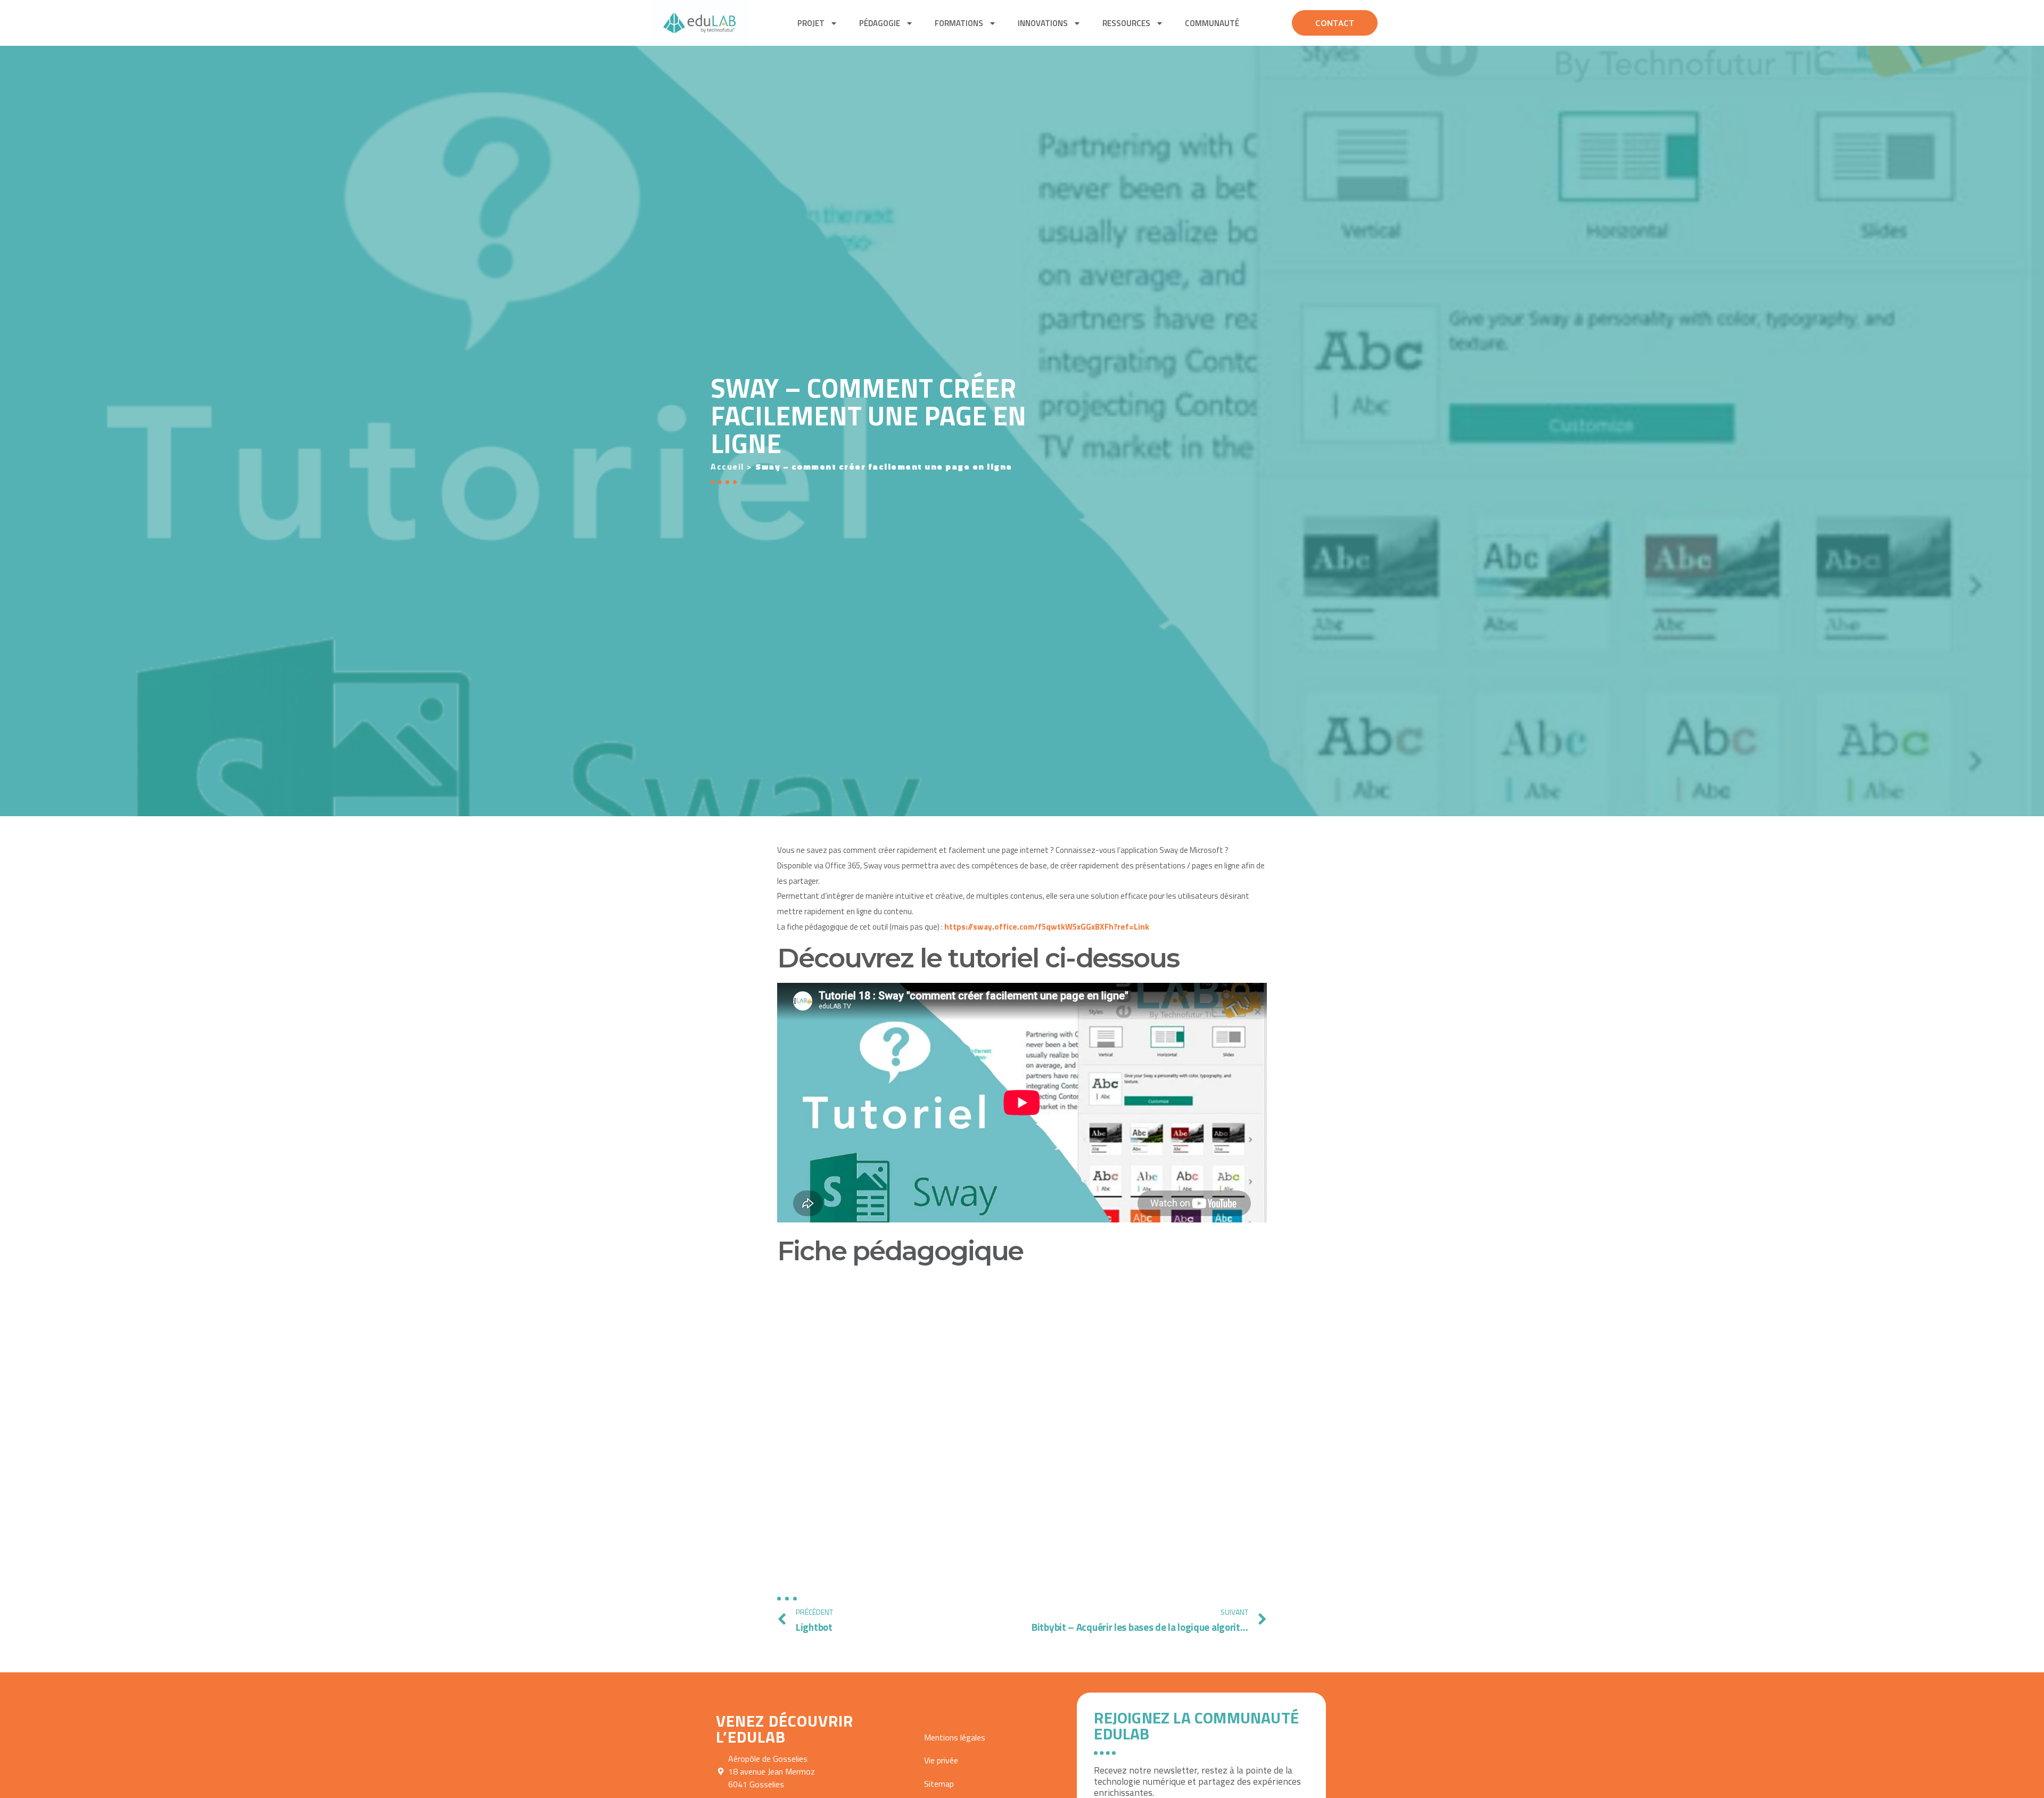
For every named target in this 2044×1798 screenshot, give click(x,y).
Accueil (727, 466)
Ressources (1126, 23)
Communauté (1212, 23)
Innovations (1043, 23)
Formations (959, 23)
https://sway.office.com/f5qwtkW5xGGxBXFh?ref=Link (1047, 927)
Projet (811, 23)
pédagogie (880, 23)
